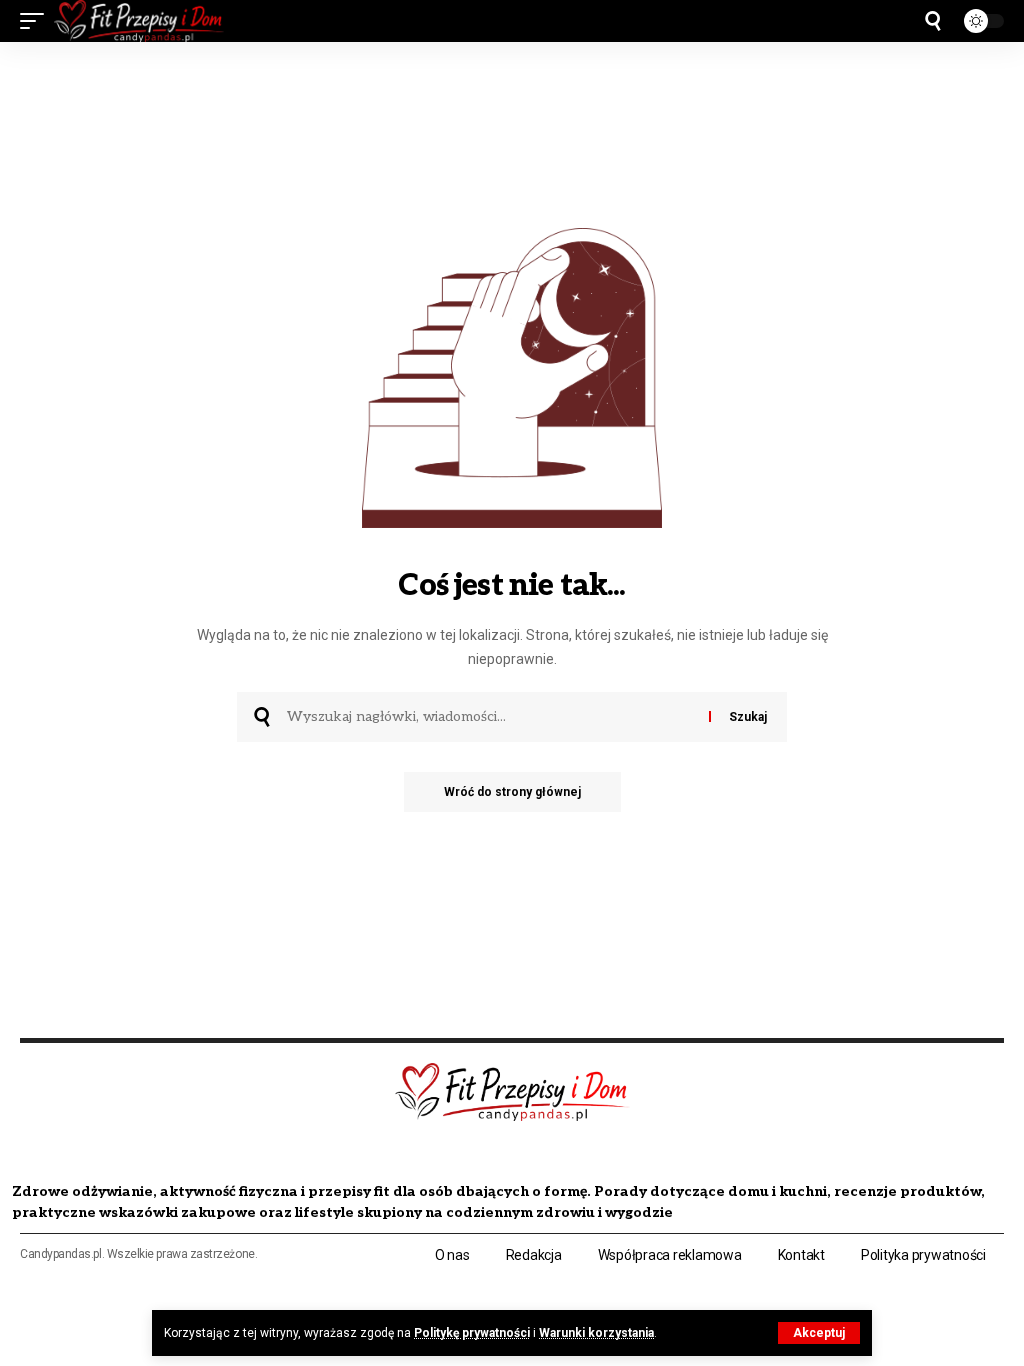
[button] (819, 1333)
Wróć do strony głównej (512, 792)
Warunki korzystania (596, 1333)
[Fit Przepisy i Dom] (139, 21)
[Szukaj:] (490, 717)
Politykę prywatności (472, 1333)
